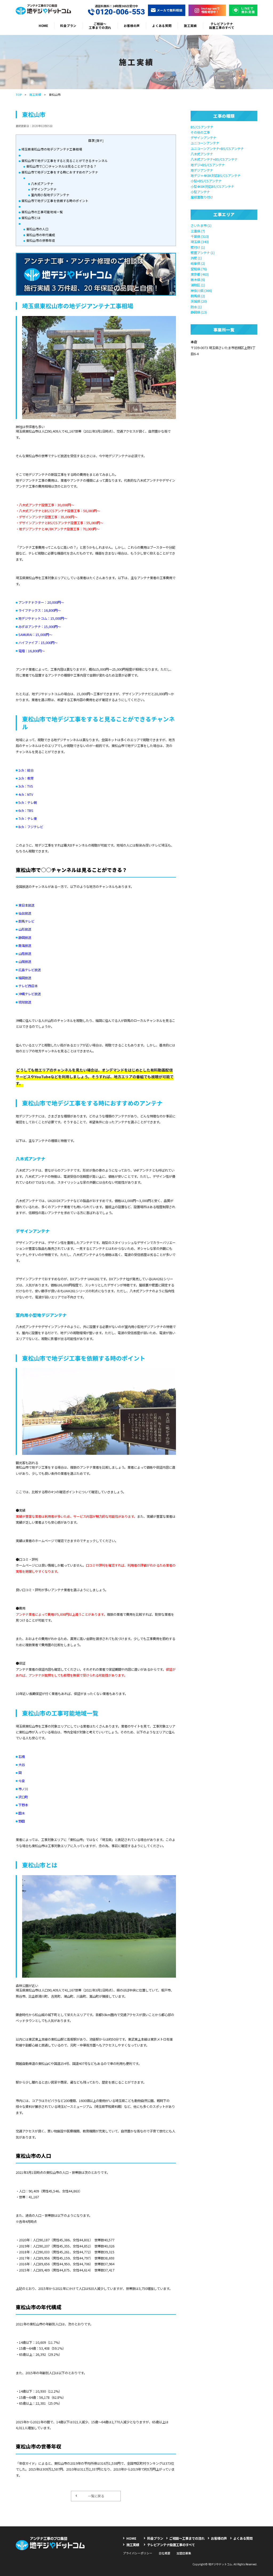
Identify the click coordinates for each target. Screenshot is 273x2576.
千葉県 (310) (200, 236)
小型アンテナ (200, 192)
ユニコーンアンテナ (205, 143)
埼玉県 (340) (200, 242)
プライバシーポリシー (138, 2553)
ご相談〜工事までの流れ (100, 25)
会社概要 (164, 2553)
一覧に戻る (96, 2496)
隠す (99, 141)
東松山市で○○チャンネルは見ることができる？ (61, 166)
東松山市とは (31, 218)
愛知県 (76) (199, 269)
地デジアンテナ (202, 170)
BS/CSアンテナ (202, 127)
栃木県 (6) (198, 280)
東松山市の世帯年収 (41, 240)
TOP (19, 94)
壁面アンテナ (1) (203, 253)
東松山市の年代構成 (41, 235)
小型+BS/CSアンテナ (206, 181)
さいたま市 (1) (201, 226)
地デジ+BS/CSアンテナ (208, 165)
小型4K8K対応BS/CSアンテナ (212, 187)
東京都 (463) (200, 274)
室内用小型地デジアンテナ (50, 195)
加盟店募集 (184, 2553)
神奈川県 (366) (201, 291)
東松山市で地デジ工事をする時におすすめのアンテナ (60, 172)
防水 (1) (196, 307)
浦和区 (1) (198, 285)
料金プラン (68, 25)
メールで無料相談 (170, 10)
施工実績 (190, 25)
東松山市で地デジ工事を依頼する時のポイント (55, 201)
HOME (43, 25)
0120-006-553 (120, 12)
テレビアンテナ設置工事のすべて (222, 25)
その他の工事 (200, 132)
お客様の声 (132, 25)
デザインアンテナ (44, 189)
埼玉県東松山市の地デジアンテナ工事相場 (52, 149)
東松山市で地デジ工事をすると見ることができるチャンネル (65, 161)
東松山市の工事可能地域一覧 (42, 212)
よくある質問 (162, 25)
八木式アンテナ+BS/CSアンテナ (214, 159)
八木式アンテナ (42, 183)
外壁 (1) (196, 258)
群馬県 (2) (198, 296)
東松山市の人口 (37, 229)
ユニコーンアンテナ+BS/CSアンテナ (217, 149)
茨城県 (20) (199, 301)
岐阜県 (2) (198, 263)
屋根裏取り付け (202, 197)
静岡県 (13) (199, 312)
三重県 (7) (198, 231)
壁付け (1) (198, 247)
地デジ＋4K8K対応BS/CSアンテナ (216, 176)
